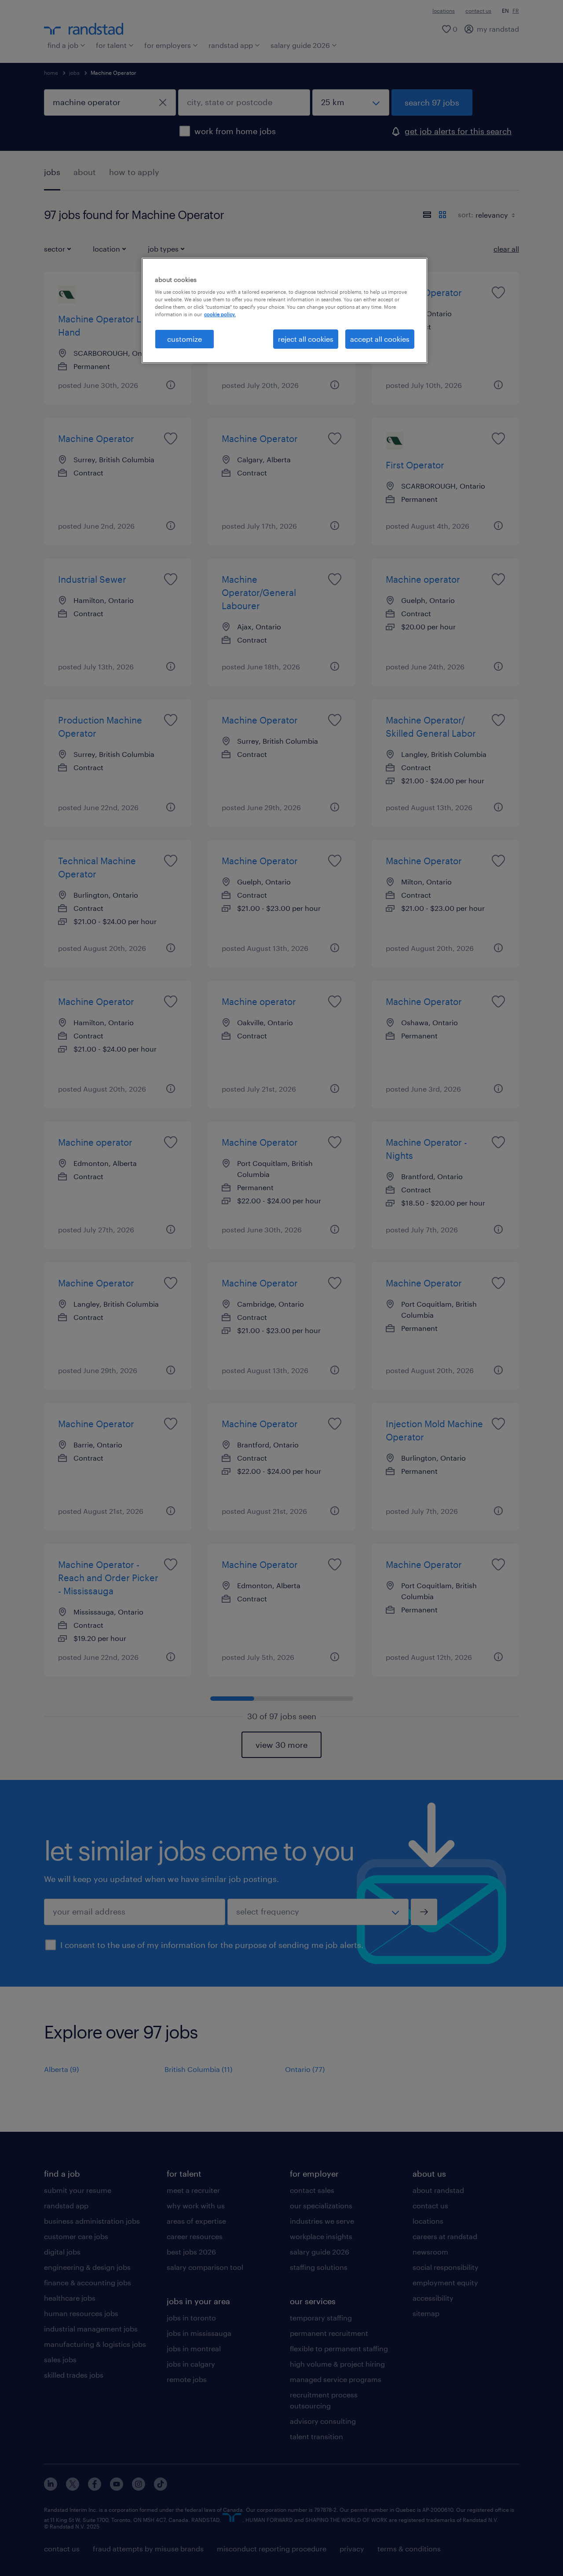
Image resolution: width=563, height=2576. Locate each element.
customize (185, 339)
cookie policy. (220, 314)
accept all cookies (380, 339)
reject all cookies (306, 339)
